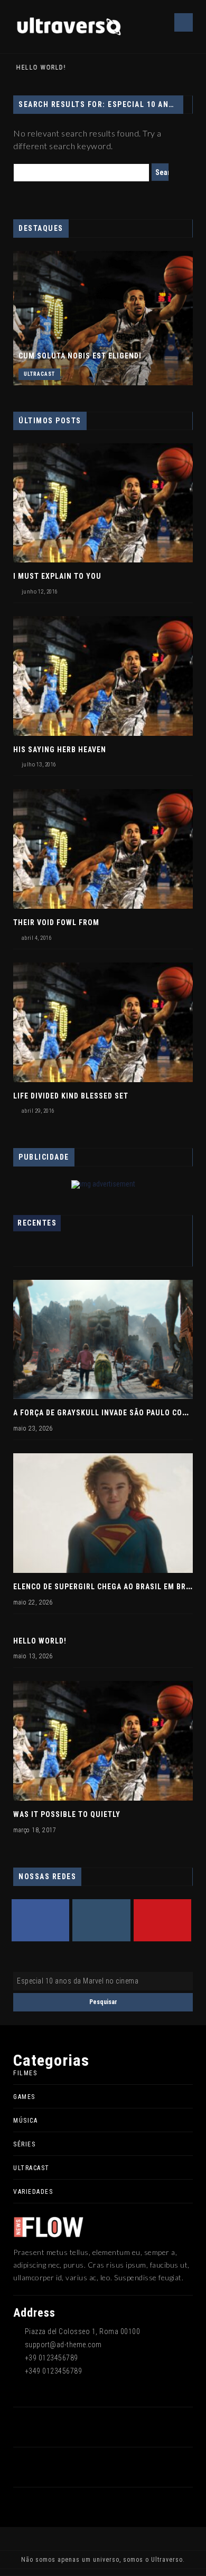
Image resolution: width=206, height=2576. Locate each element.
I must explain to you (57, 576)
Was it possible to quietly (67, 1814)
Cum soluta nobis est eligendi (80, 356)
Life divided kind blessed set (71, 1096)
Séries (24, 2144)
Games (24, 2097)
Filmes (25, 2073)
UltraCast (39, 374)
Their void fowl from (56, 922)
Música (25, 2121)
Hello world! (38, 67)
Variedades (33, 2192)
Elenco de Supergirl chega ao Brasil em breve (106, 1587)
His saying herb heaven (60, 750)
